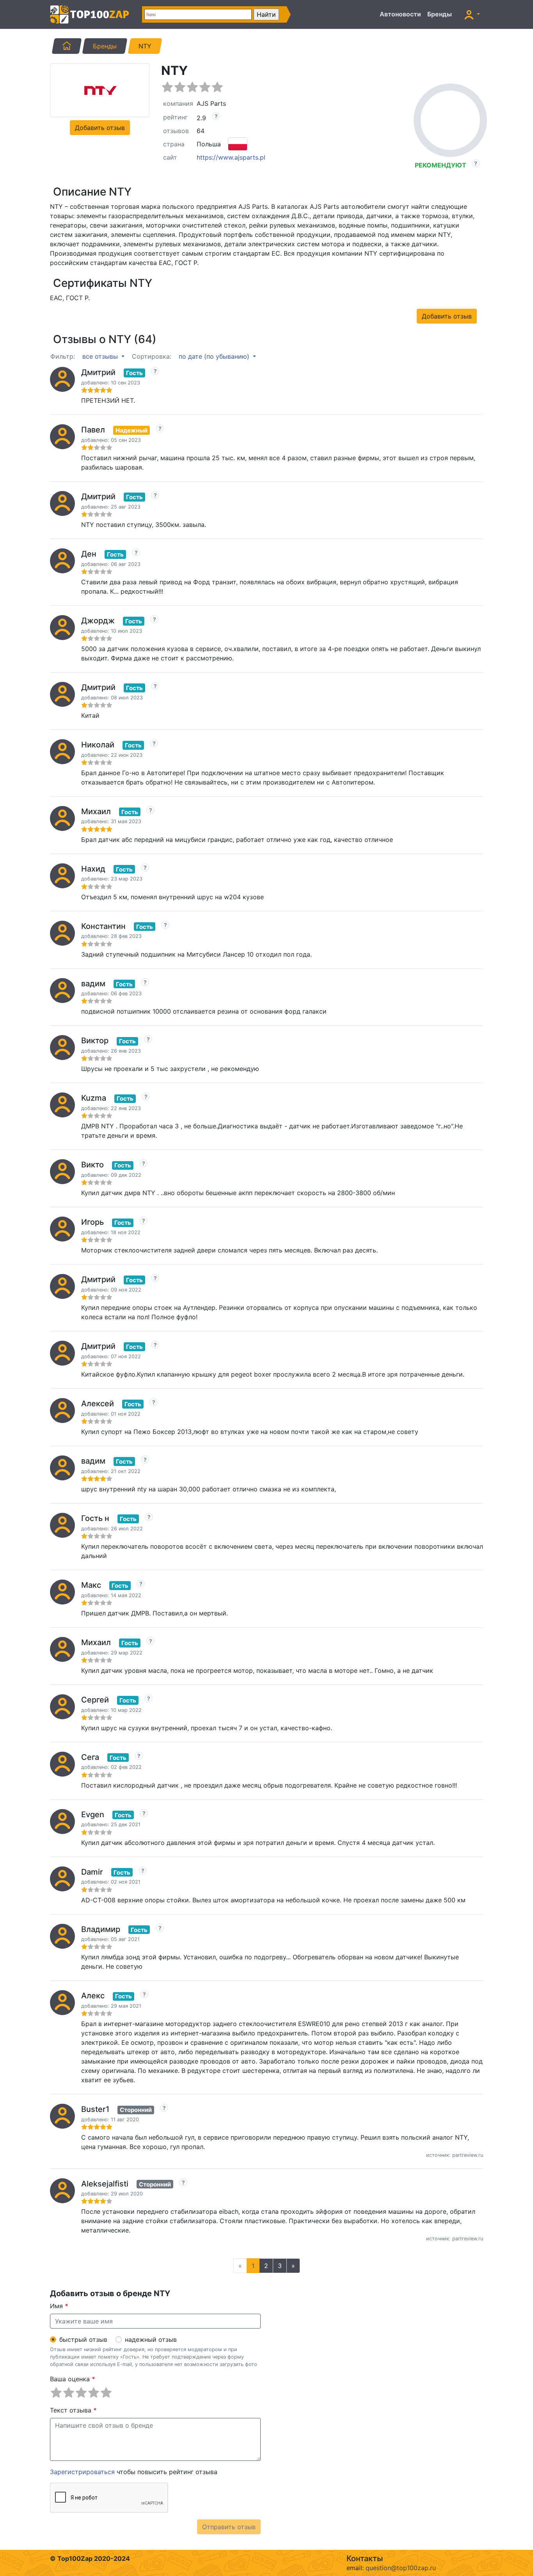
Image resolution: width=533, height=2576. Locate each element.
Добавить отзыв (100, 128)
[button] (472, 14)
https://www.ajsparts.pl (231, 157)
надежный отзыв (151, 2339)
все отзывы (101, 356)
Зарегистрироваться (82, 2472)
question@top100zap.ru (401, 2568)
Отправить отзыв (229, 2527)
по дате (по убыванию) (215, 356)
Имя (59, 2306)
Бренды (440, 14)
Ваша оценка (73, 2379)
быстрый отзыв (83, 2339)
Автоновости (400, 14)
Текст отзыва (73, 2410)
